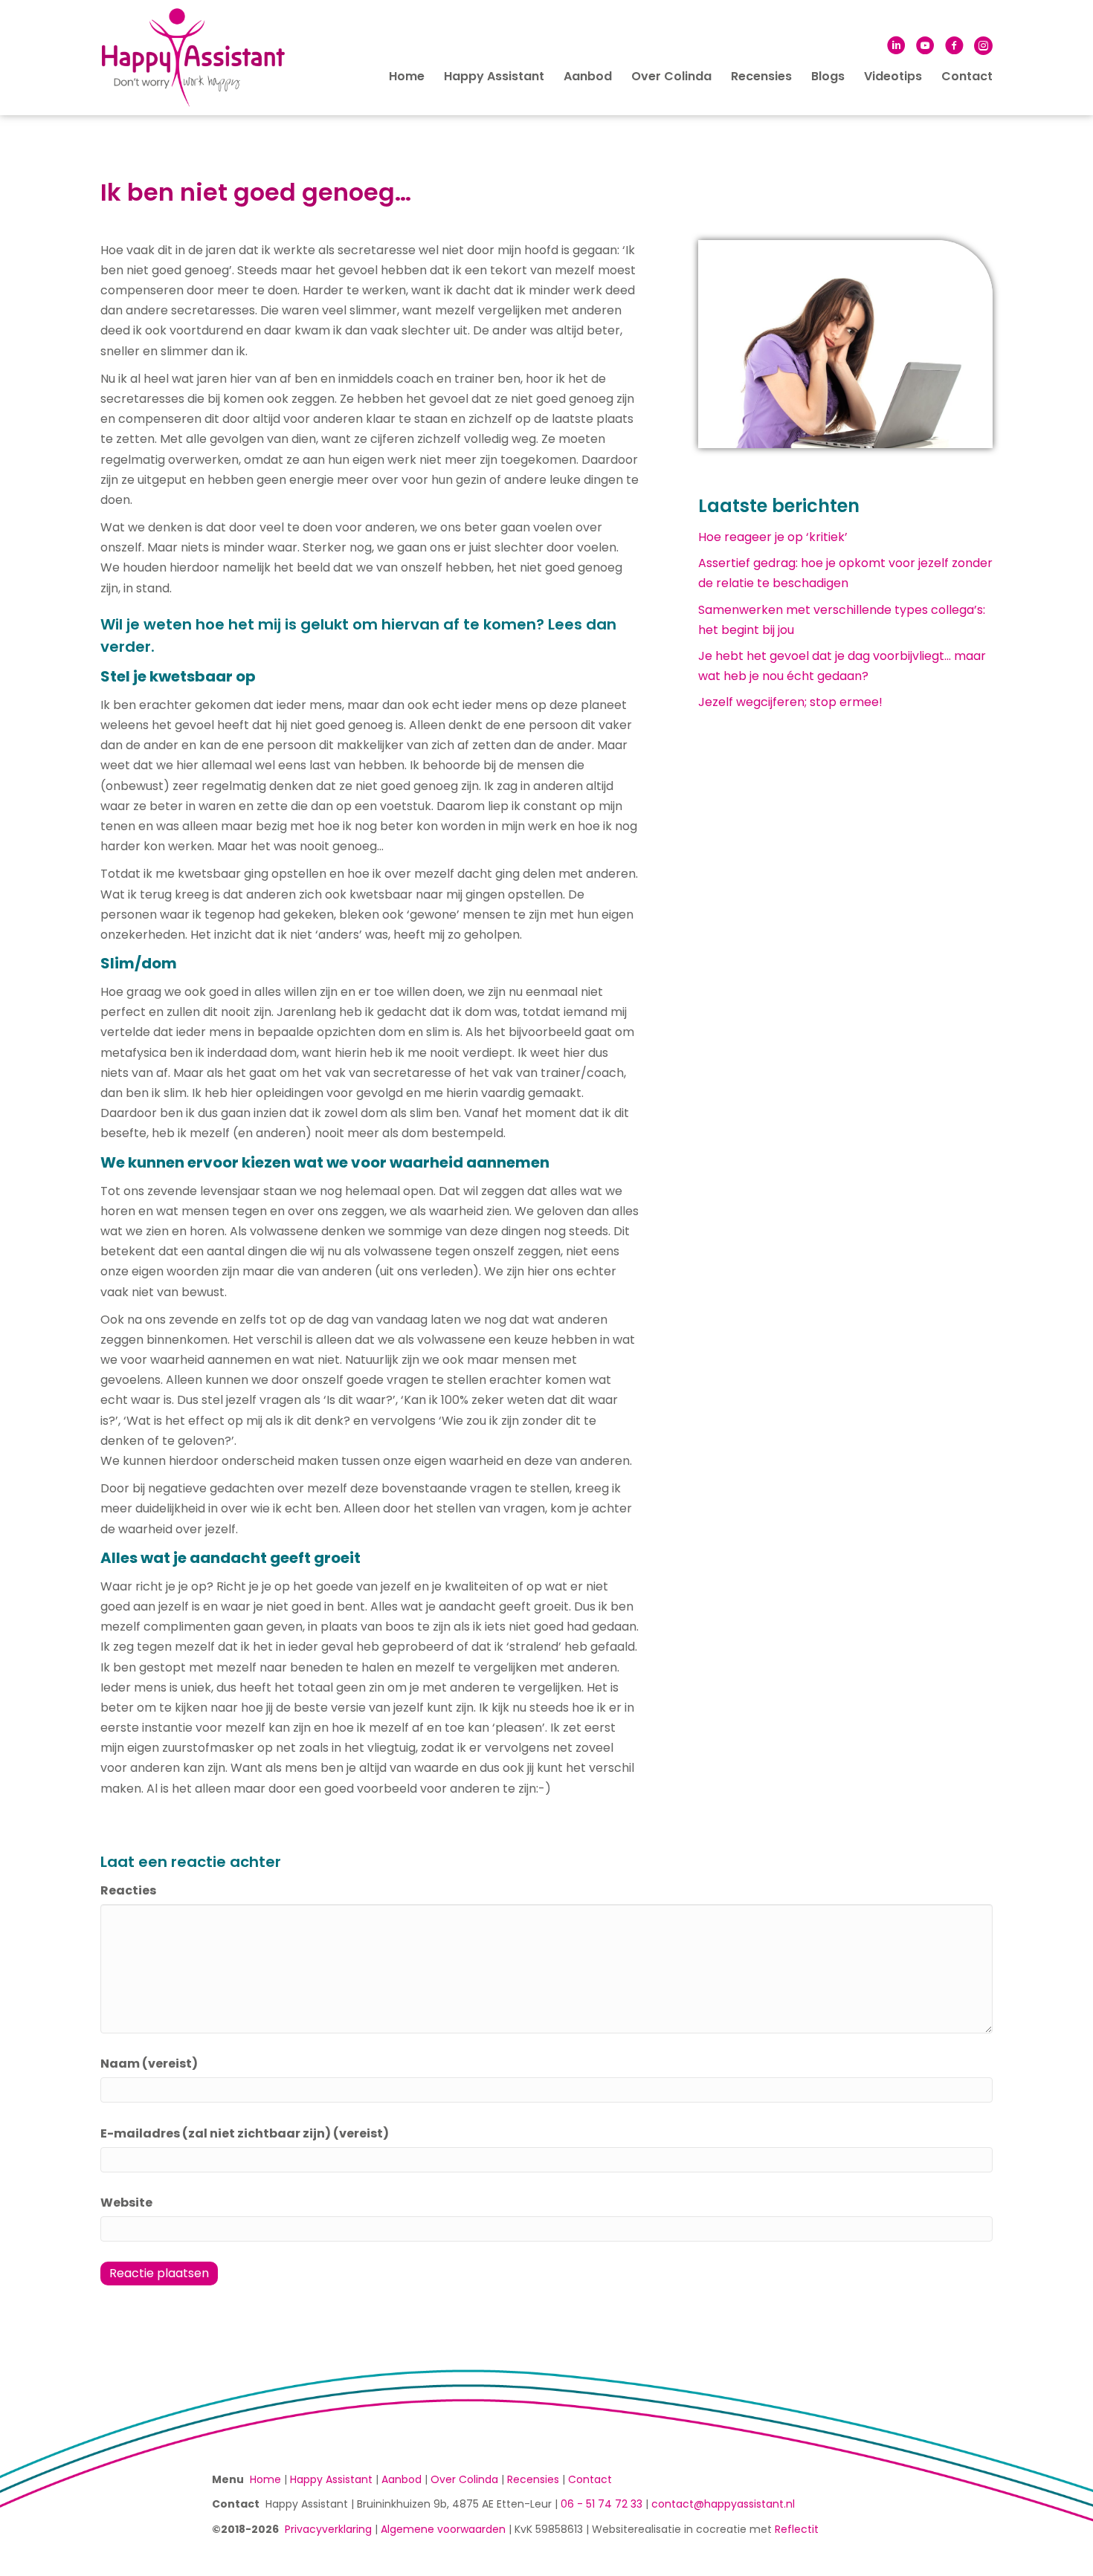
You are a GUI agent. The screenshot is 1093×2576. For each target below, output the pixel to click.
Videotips (893, 76)
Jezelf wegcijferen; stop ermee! (790, 702)
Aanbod (588, 76)
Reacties (128, 1890)
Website (126, 2203)
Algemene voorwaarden (443, 2529)
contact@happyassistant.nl (723, 2504)
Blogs (828, 76)
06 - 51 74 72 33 (602, 2504)
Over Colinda (671, 76)
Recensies (761, 76)
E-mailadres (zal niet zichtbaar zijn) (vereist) (245, 2133)
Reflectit (797, 2529)
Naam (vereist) (149, 2064)
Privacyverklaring (328, 2529)
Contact (967, 76)
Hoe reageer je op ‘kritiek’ (773, 537)
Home (407, 76)
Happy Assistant (494, 76)
